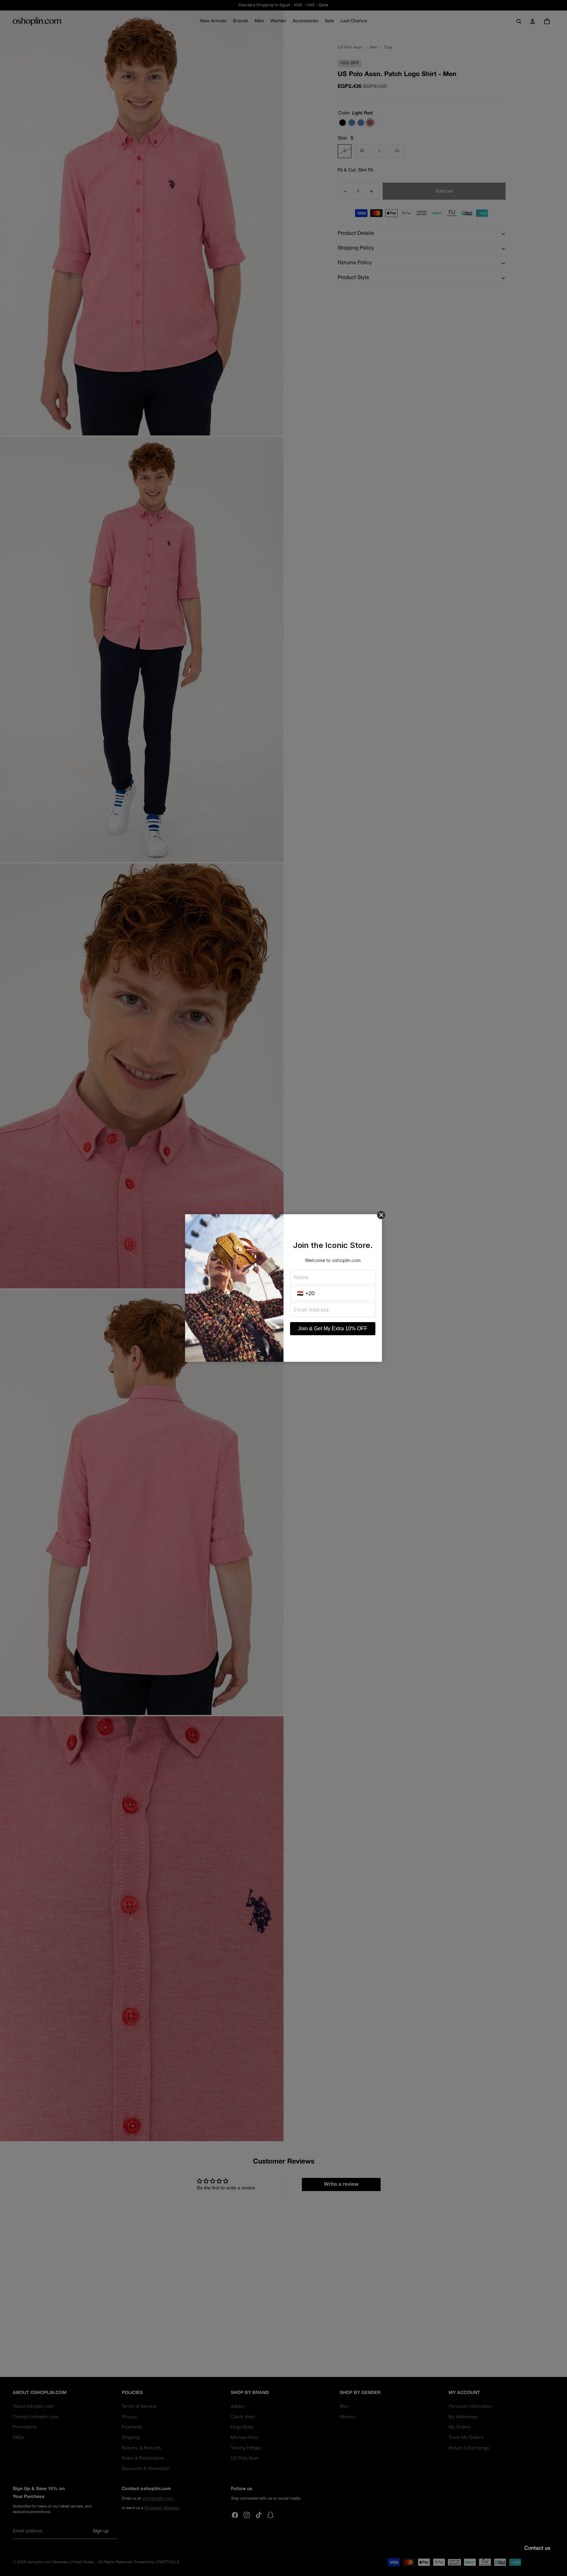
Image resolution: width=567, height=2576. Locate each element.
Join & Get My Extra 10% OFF (333, 1328)
